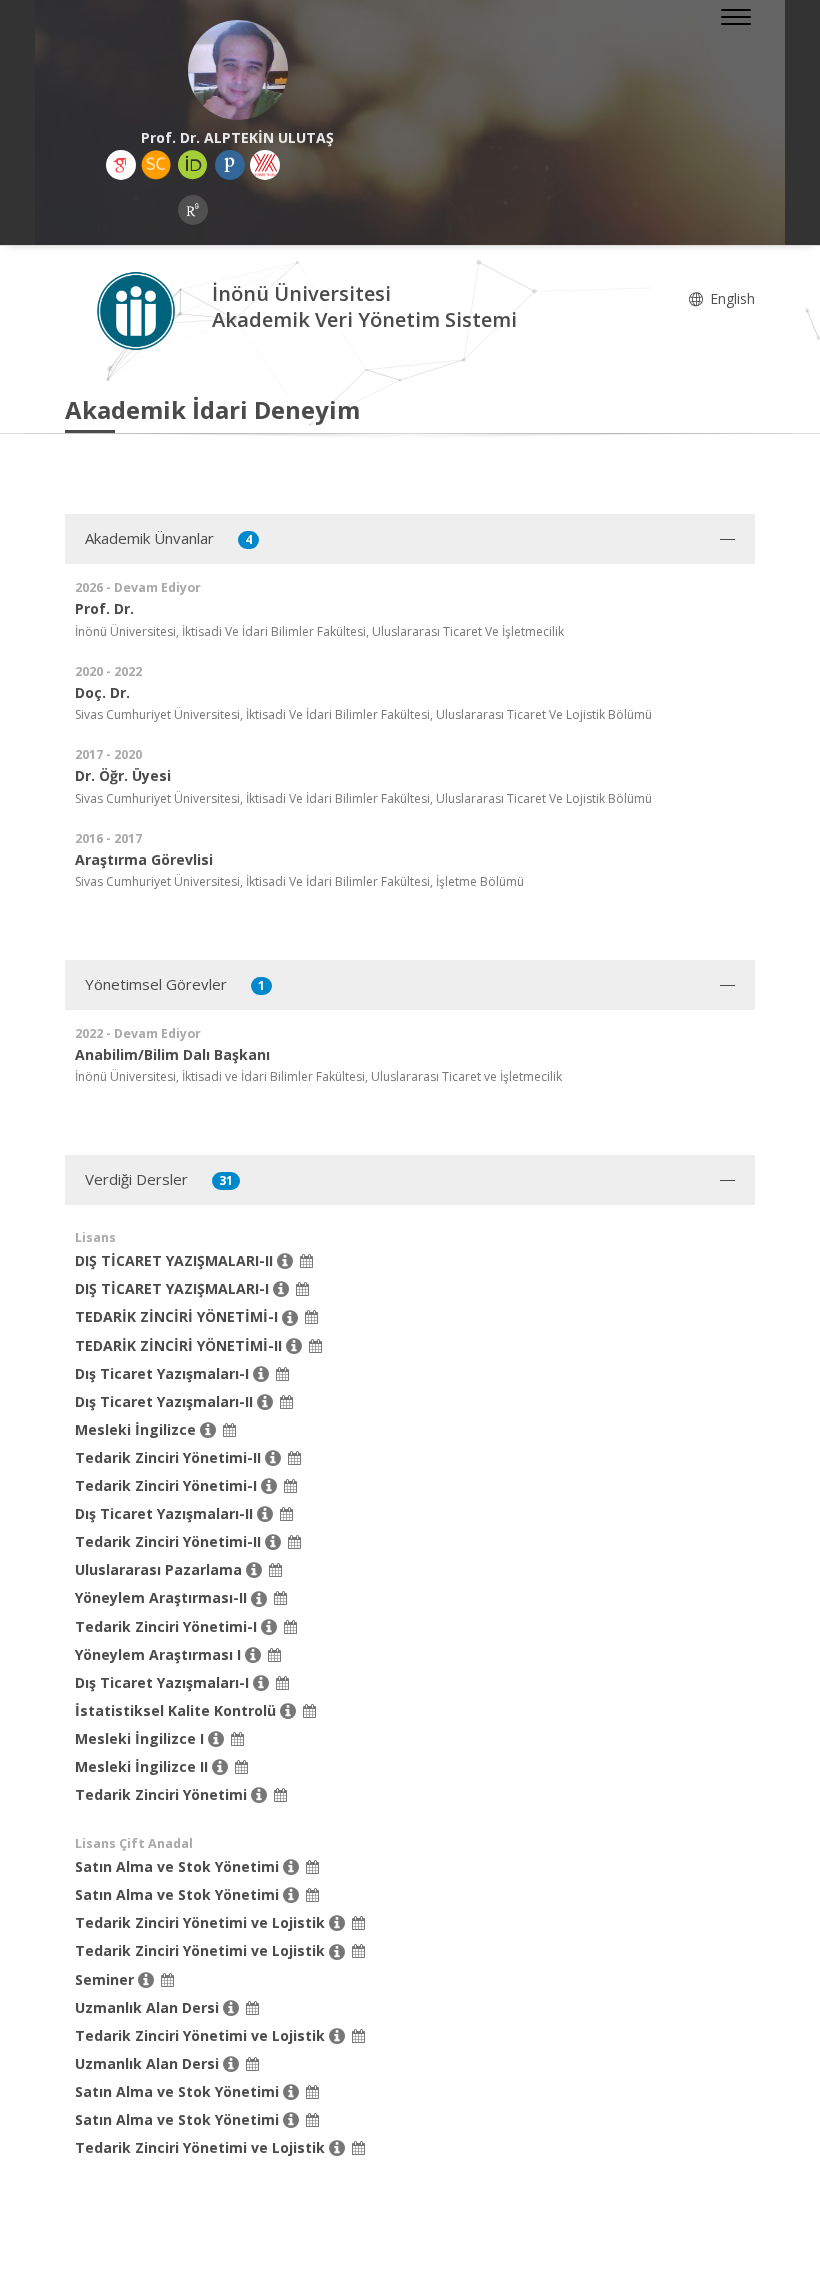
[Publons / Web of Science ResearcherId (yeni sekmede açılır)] (230, 165)
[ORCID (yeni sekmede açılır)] (193, 165)
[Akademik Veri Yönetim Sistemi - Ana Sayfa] (138, 309)
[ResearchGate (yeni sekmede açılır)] (193, 210)
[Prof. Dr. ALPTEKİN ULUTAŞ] (237, 70)
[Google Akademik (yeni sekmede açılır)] (121, 165)
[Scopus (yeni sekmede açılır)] (156, 165)
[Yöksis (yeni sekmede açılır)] (265, 165)
